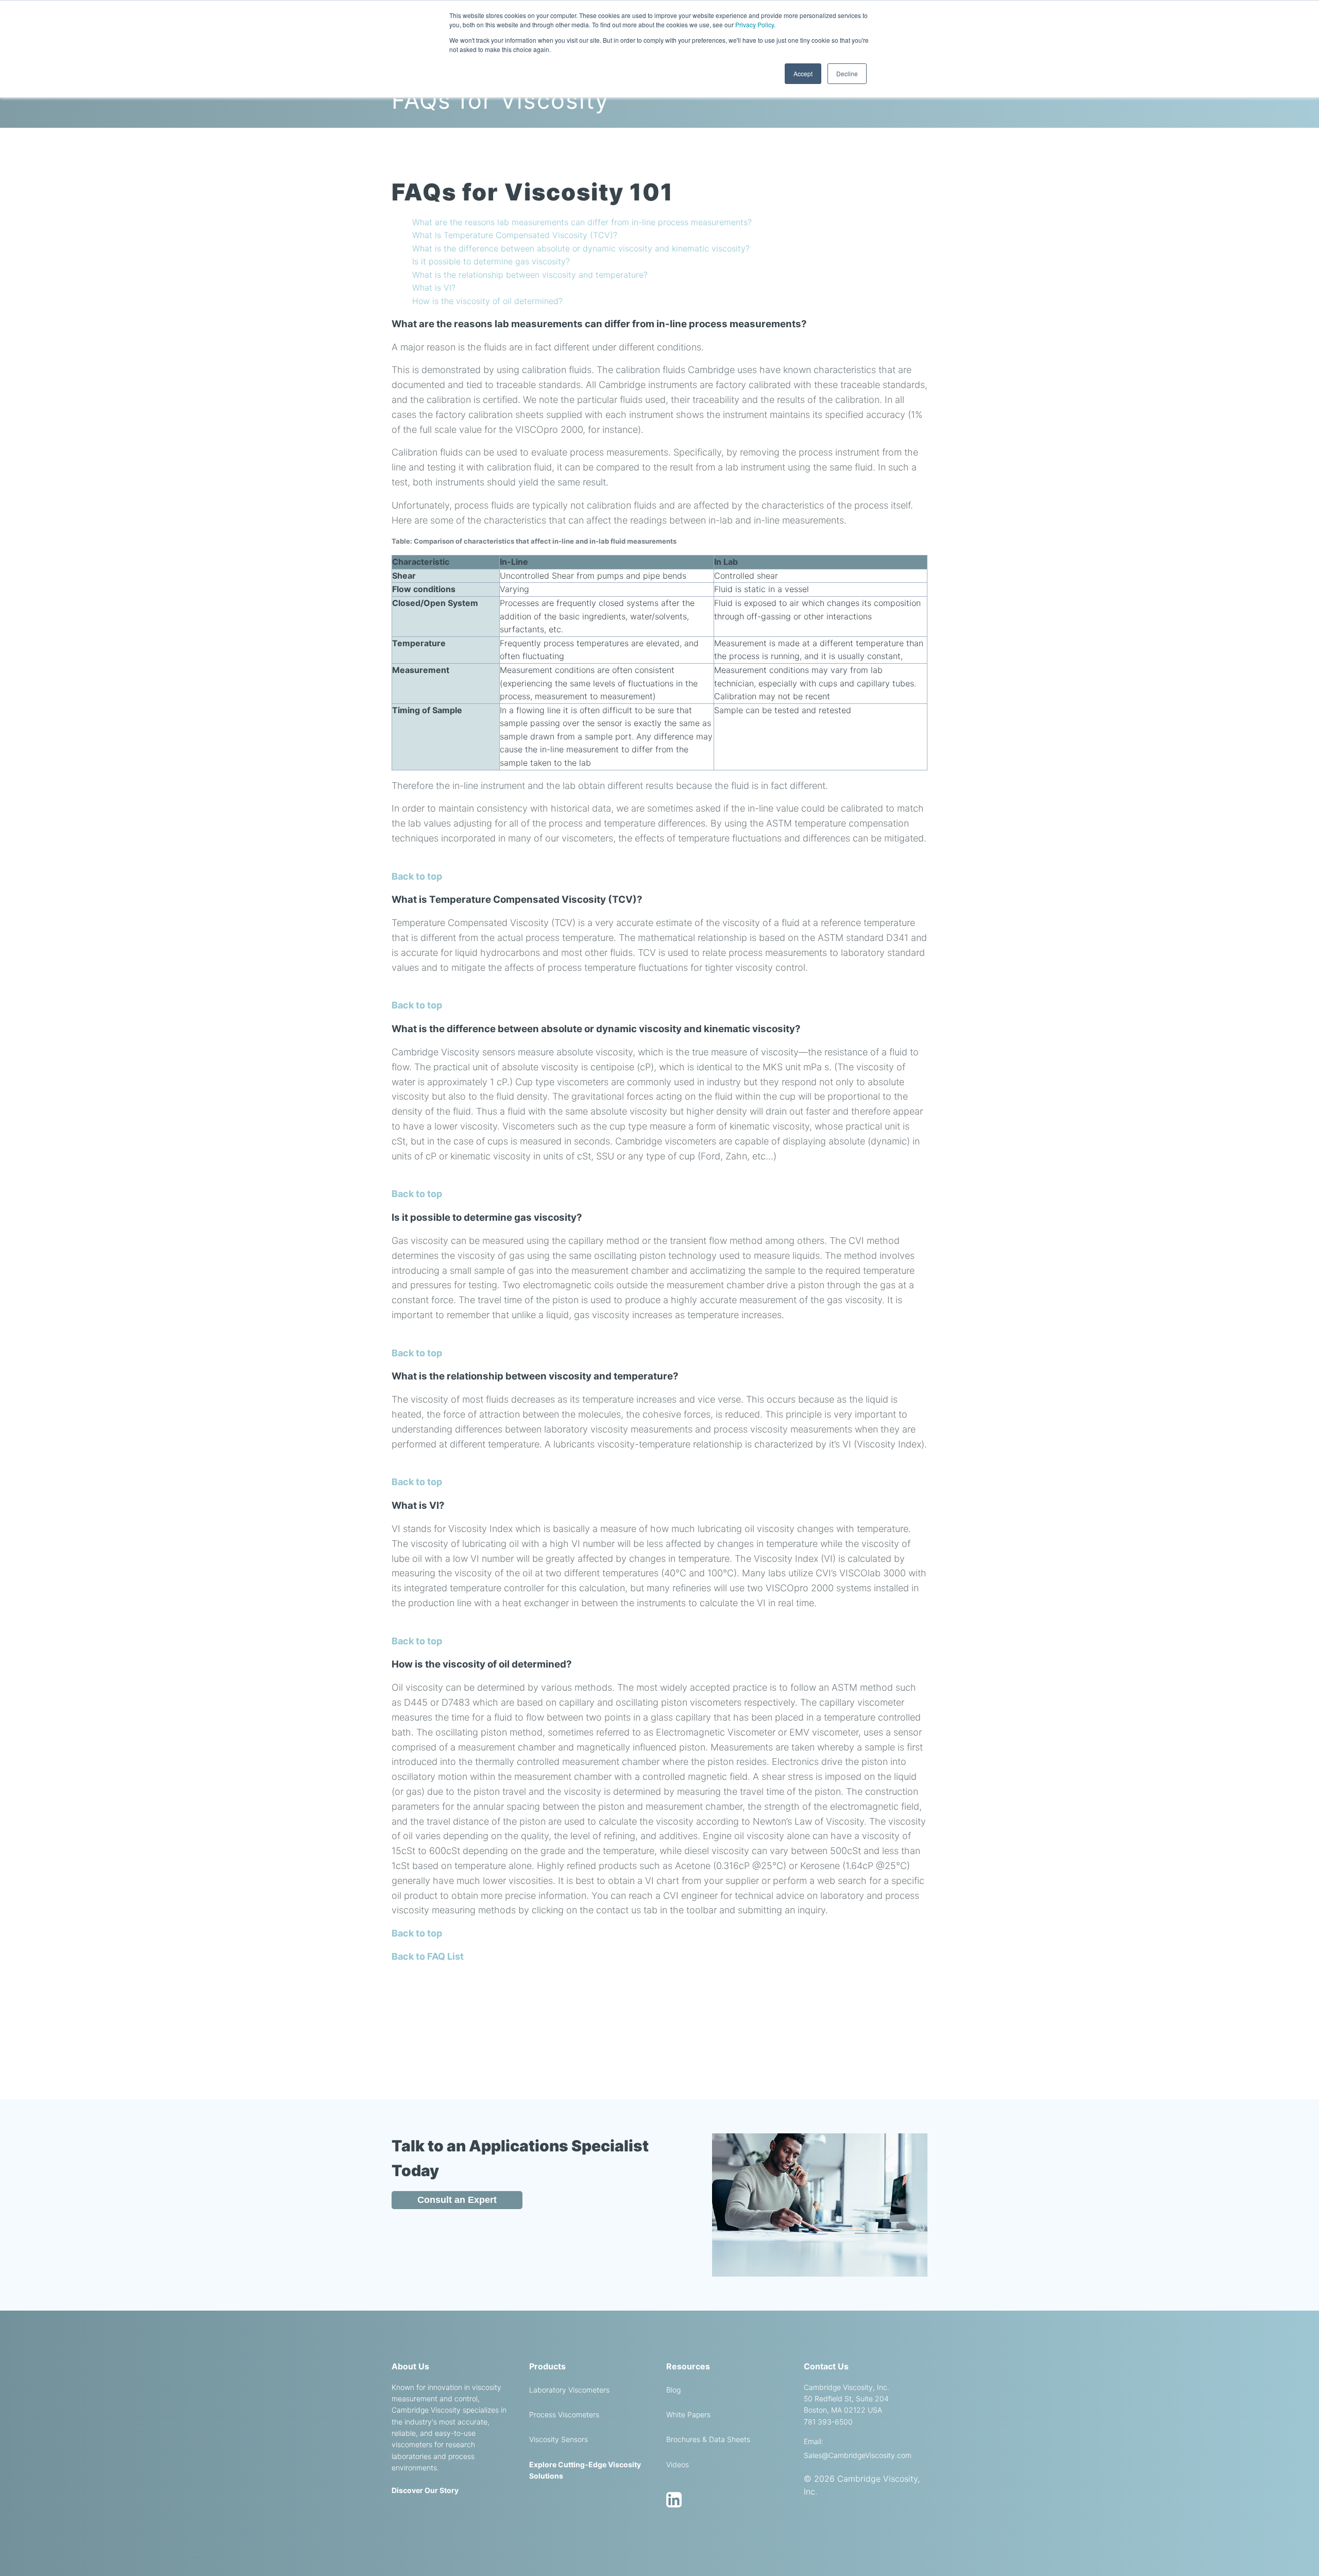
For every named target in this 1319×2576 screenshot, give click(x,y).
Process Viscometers (564, 2414)
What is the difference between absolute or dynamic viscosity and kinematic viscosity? (581, 248)
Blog (673, 2390)
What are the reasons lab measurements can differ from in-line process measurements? (582, 222)
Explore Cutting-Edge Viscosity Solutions (585, 2470)
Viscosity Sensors (559, 2439)
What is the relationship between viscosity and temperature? (530, 275)
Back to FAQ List (428, 1956)
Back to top (417, 876)
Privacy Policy (755, 24)
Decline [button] (847, 73)
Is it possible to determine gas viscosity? (491, 261)
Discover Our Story (425, 2490)
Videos (678, 2464)
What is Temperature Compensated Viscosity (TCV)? (515, 235)
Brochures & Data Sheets (708, 2439)
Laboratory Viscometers (569, 2390)
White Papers (688, 2414)
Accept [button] (803, 73)
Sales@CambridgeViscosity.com (858, 2455)
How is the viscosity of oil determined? (487, 301)
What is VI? (434, 288)
